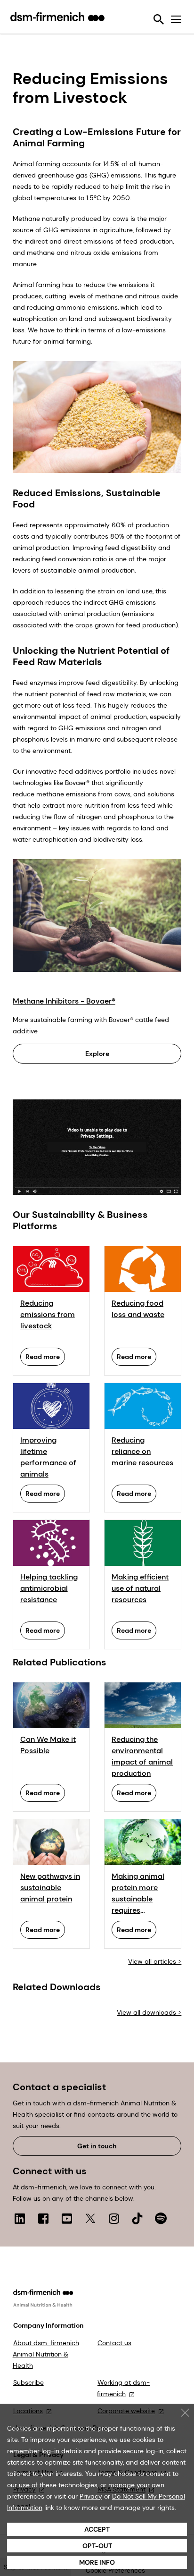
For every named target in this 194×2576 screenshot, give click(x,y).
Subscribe (28, 2382)
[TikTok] (137, 2218)
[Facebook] (43, 2218)
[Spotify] (161, 2218)
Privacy (91, 2496)
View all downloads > (149, 2012)
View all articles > (155, 1961)
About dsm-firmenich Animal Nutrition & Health (46, 2354)
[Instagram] (114, 2218)
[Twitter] (90, 2218)
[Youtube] (67, 2218)
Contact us (114, 2343)
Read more (43, 1357)
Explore (97, 1054)
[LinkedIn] (20, 2218)
